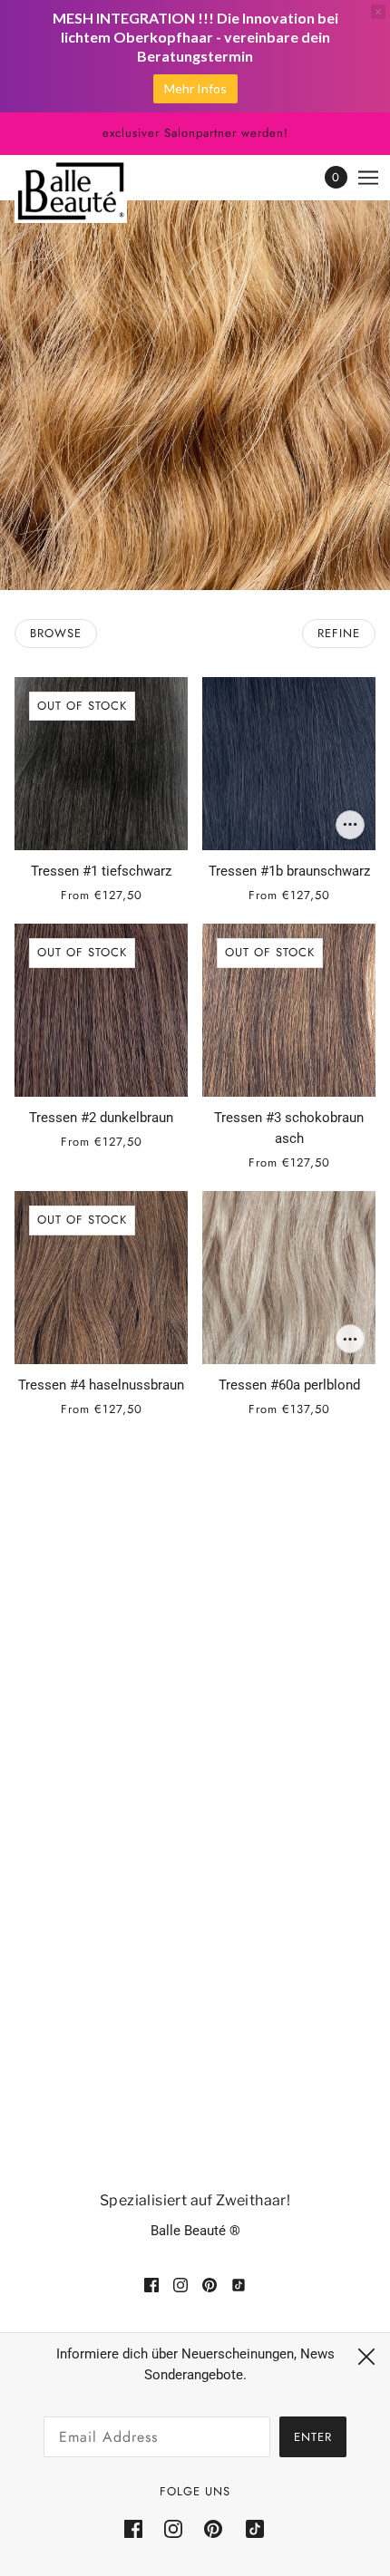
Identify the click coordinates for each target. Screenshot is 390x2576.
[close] (366, 2357)
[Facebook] (139, 2529)
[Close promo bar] (378, 12)
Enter (313, 2437)
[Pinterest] (213, 2529)
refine (339, 633)
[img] (151, 2285)
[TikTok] (249, 2529)
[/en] (89, 191)
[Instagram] (173, 2529)
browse (56, 633)
